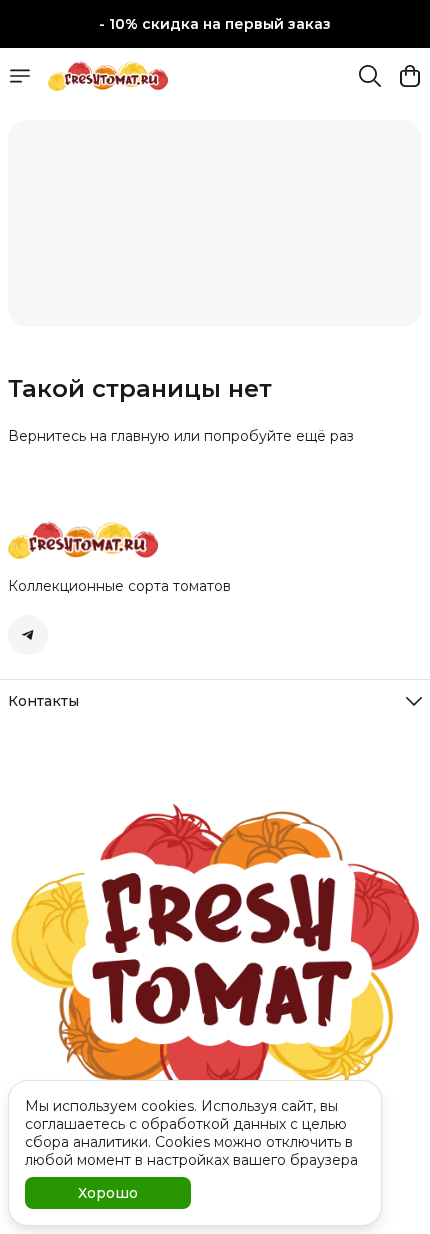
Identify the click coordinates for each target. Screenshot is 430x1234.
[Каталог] (20, 76)
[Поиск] (370, 76)
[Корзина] (410, 76)
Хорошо (108, 1193)
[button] (28, 635)
